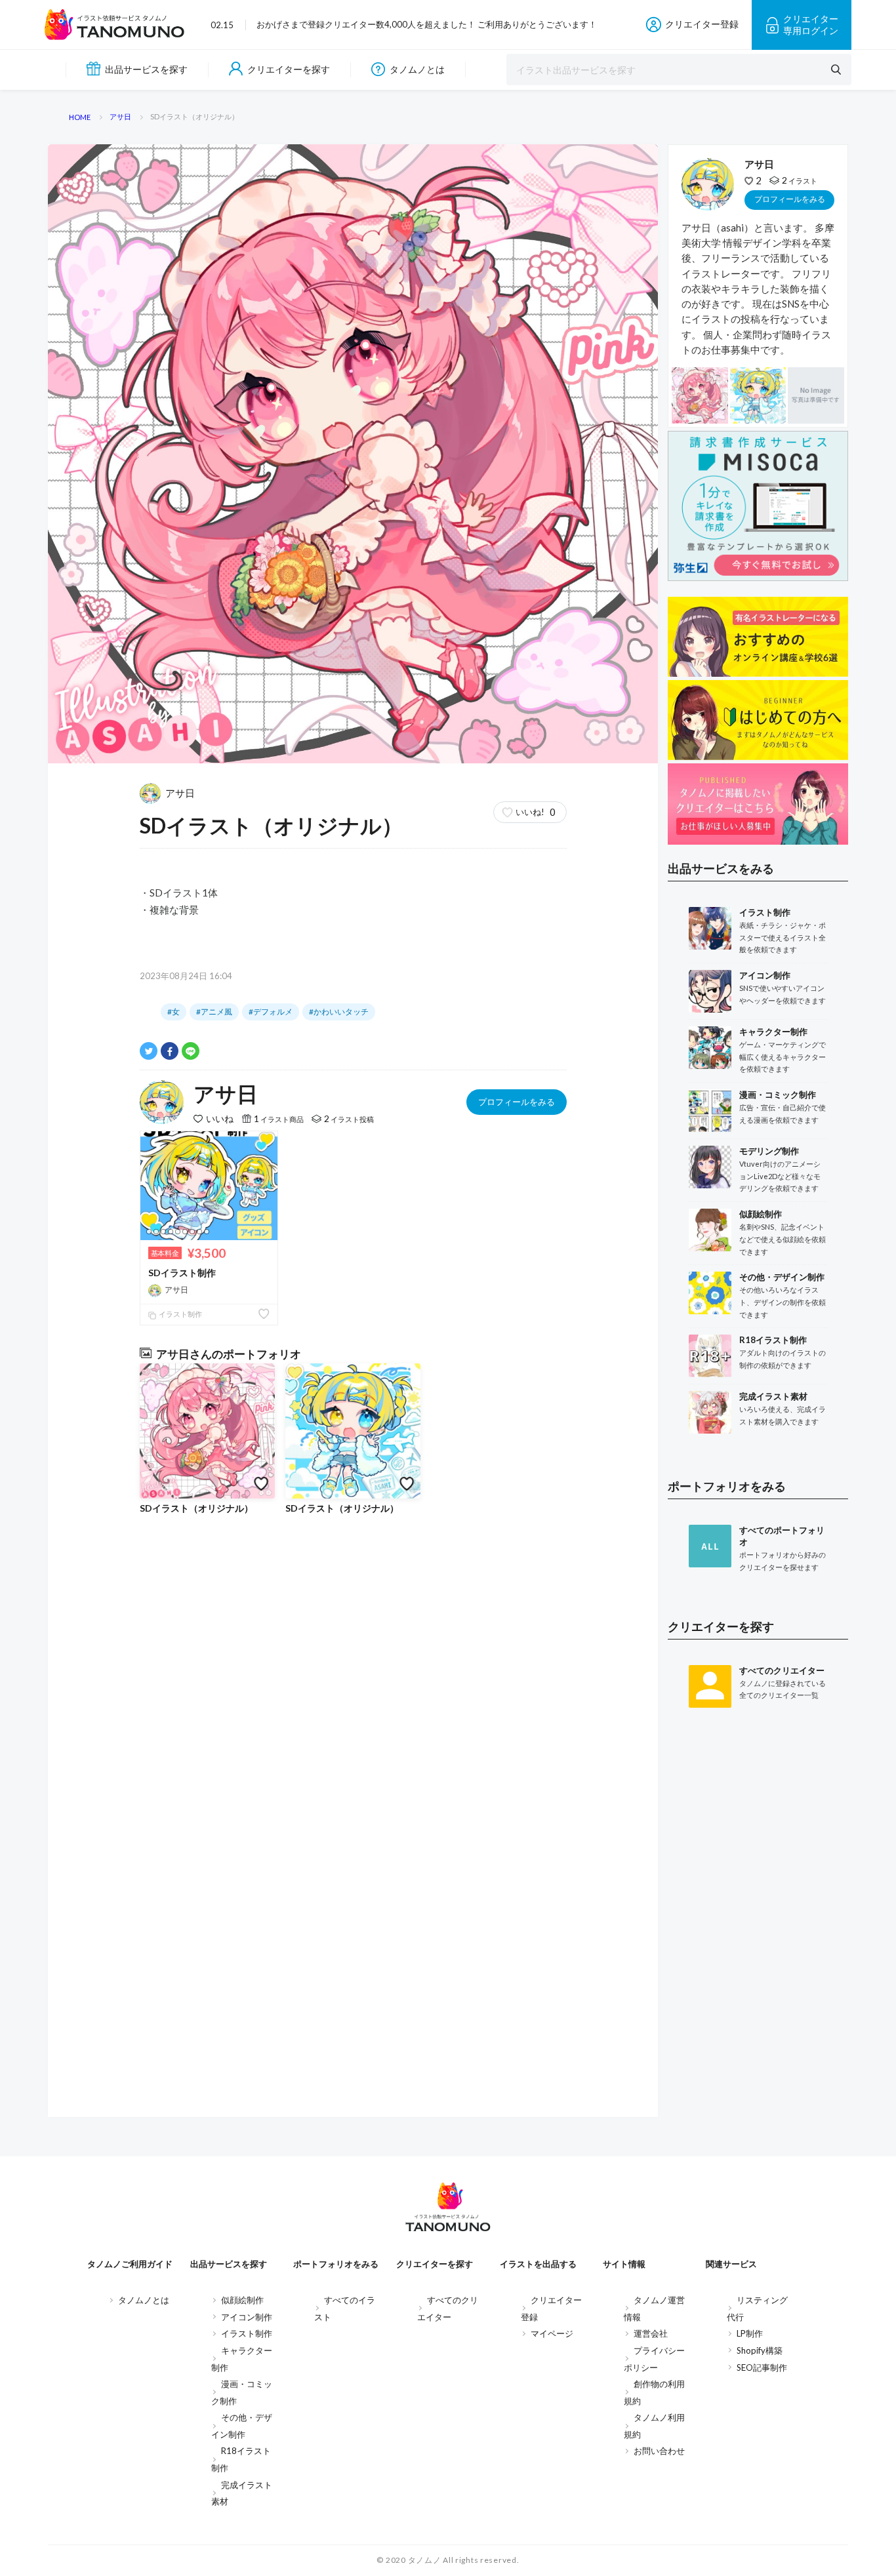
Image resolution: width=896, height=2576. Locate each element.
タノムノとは (417, 69)
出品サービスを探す (146, 69)
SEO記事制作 (762, 2367)
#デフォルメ (271, 1012)
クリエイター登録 (702, 24)
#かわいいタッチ (339, 1012)
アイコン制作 (247, 2317)
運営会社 (651, 2333)
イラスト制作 (180, 1314)
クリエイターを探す (289, 69)
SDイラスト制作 (182, 1273)
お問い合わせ (659, 2451)
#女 (173, 1012)
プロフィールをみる (517, 1102)
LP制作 (750, 2333)
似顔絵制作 (242, 2300)
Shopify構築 (760, 2350)
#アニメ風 (214, 1012)
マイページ (552, 2333)
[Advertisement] (758, 1933)
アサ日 (180, 793)
